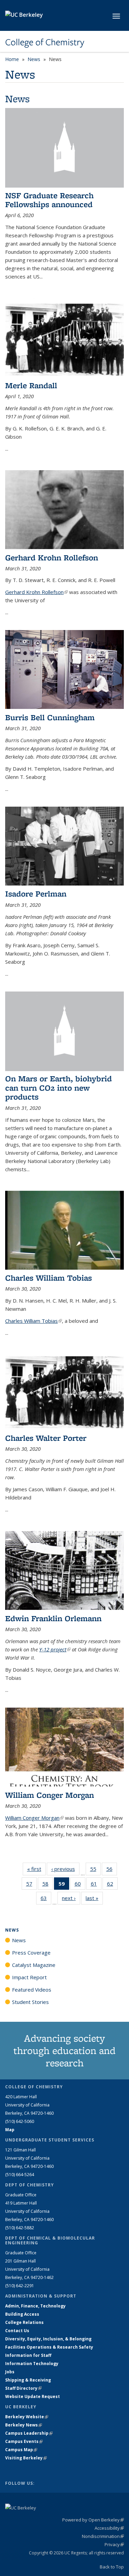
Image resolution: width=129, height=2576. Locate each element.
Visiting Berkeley (26, 2458)
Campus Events (24, 2441)
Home (12, 59)
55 (95, 1870)
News (34, 59)
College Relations (24, 2322)
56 (112, 1870)
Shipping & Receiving (28, 2380)
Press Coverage (31, 1952)
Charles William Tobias (49, 1278)
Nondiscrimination (103, 2536)
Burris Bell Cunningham (50, 717)
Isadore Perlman (36, 894)
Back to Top (112, 2567)
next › (71, 1898)
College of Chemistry (45, 42)
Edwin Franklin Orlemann (53, 1618)
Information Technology (32, 2364)
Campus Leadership (29, 2433)
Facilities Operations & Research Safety (49, 2347)
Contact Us (17, 2331)
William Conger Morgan (50, 1795)
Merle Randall (31, 385)
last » (94, 1898)
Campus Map (21, 2450)
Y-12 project (55, 1649)
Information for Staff (28, 2355)
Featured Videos (32, 1990)
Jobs (10, 2372)
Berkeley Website (27, 2417)
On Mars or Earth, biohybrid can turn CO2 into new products (58, 1088)
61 (96, 1885)
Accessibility (109, 2528)
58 (48, 1885)
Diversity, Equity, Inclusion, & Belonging (48, 2339)
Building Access (22, 2314)
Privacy (114, 2544)
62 (112, 1885)
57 (31, 1885)
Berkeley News (24, 2425)
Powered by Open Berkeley (93, 2520)
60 (80, 1885)
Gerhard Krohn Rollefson (52, 557)
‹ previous (65, 1869)
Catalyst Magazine (34, 1965)
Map (10, 2130)
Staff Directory (23, 2388)
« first (36, 1869)
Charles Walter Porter (46, 1438)
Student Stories (30, 2002)
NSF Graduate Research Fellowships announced (49, 200)
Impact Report (29, 1977)
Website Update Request (33, 2396)
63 (46, 1900)
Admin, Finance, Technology (35, 2306)
